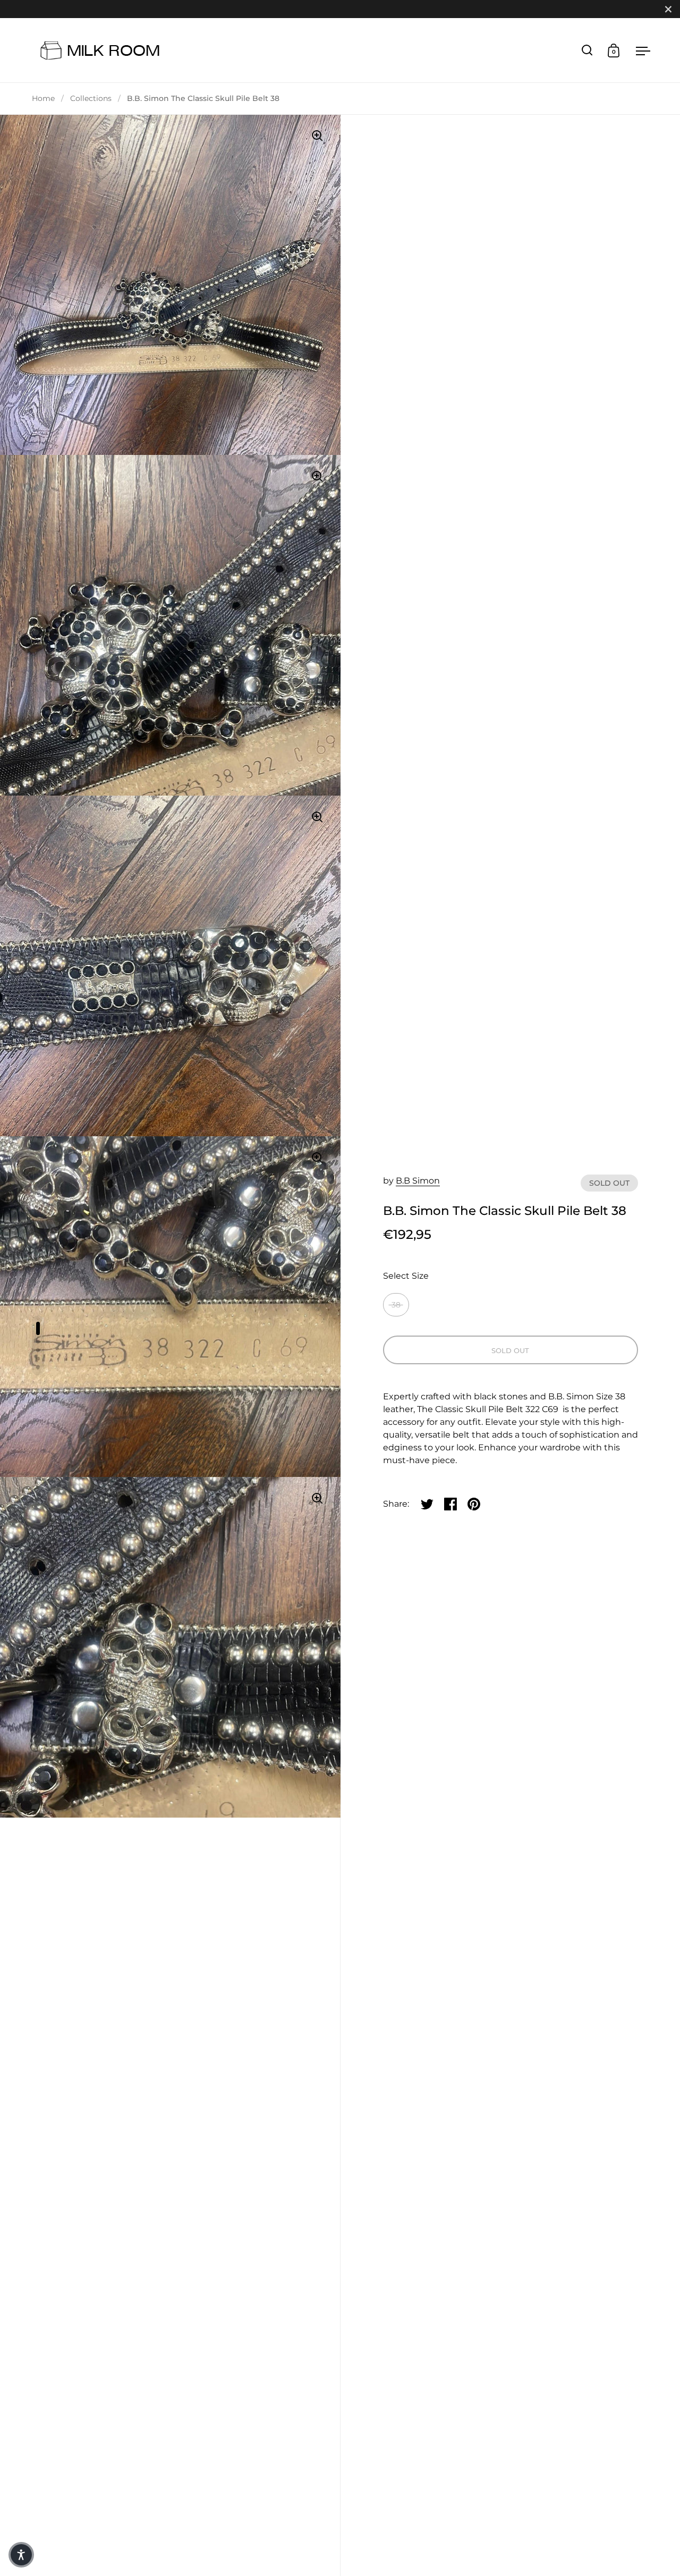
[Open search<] (587, 50)
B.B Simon (418, 1181)
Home (43, 98)
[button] (21, 2555)
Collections (91, 98)
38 (396, 1305)
